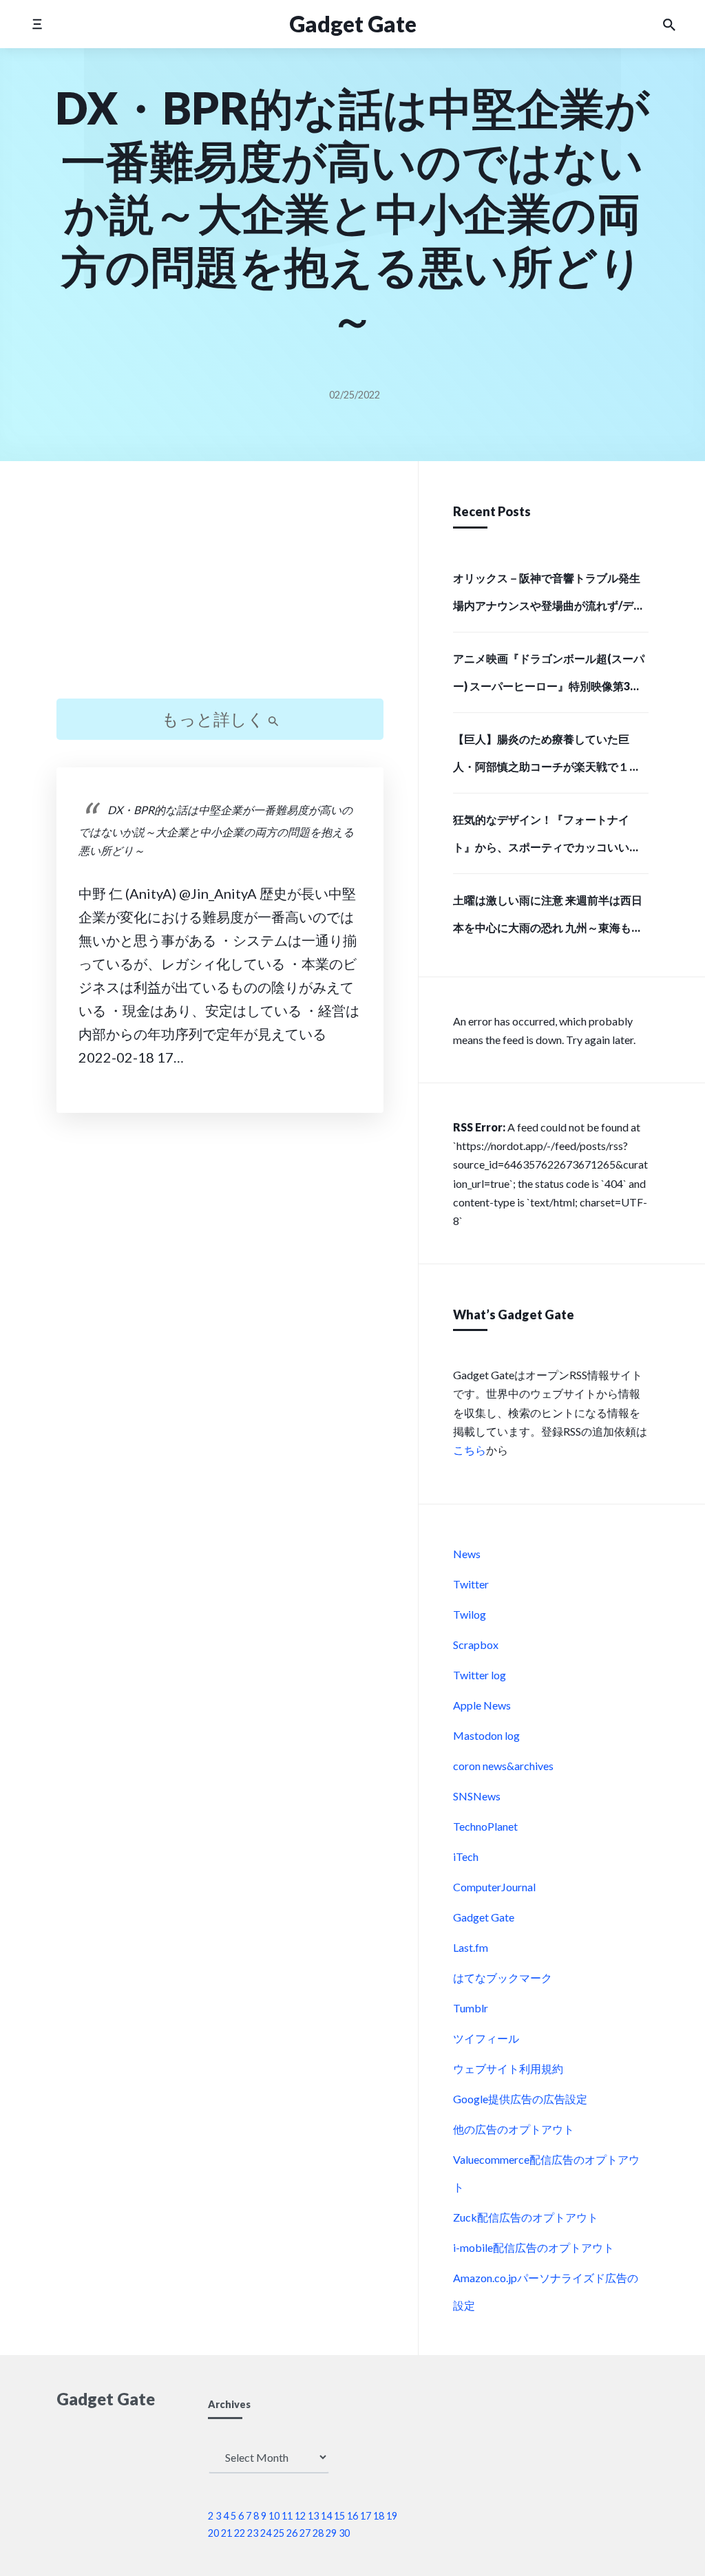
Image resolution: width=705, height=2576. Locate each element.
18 (379, 2516)
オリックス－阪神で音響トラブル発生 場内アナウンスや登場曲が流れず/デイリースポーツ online (549, 596)
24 (266, 2533)
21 (227, 2533)
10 (274, 2516)
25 (279, 2533)
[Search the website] (669, 24)
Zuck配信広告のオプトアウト (526, 2217)
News (467, 1554)
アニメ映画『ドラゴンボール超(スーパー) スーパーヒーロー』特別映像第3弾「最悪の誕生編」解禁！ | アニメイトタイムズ (550, 677)
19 (392, 2516)
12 (300, 2516)
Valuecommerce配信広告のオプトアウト (546, 2173)
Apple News (482, 1705)
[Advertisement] (220, 592)
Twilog (470, 1614)
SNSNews (477, 1796)
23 (253, 2533)
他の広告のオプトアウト (514, 2129)
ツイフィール (486, 2038)
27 (305, 2533)
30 (344, 2533)
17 (366, 2516)
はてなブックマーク (503, 1978)
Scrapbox (476, 1644)
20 (213, 2533)
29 (331, 2533)
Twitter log (480, 1675)
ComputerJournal (494, 1887)
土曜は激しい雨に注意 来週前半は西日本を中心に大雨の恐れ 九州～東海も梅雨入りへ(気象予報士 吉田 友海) (548, 918)
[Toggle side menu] (37, 24)
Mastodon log (486, 1735)
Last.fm (471, 1947)
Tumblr (471, 2008)
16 (352, 2516)
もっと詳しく (215, 719)
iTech (466, 1856)
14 (326, 2516)
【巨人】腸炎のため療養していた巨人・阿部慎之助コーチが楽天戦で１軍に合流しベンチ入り (547, 757)
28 (318, 2533)
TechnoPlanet (485, 1826)
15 (339, 2516)
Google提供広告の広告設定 (520, 2099)
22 (240, 2533)
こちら (470, 1450)
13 (313, 2516)
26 (292, 2533)
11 (287, 2516)
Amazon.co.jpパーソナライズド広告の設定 (546, 2291)
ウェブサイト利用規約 (508, 2068)
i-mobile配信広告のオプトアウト (534, 2247)
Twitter (471, 1584)
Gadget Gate (484, 1917)
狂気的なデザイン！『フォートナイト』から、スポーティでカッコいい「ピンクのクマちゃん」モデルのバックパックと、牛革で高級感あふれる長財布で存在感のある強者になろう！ (547, 838)
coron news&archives (503, 1766)
